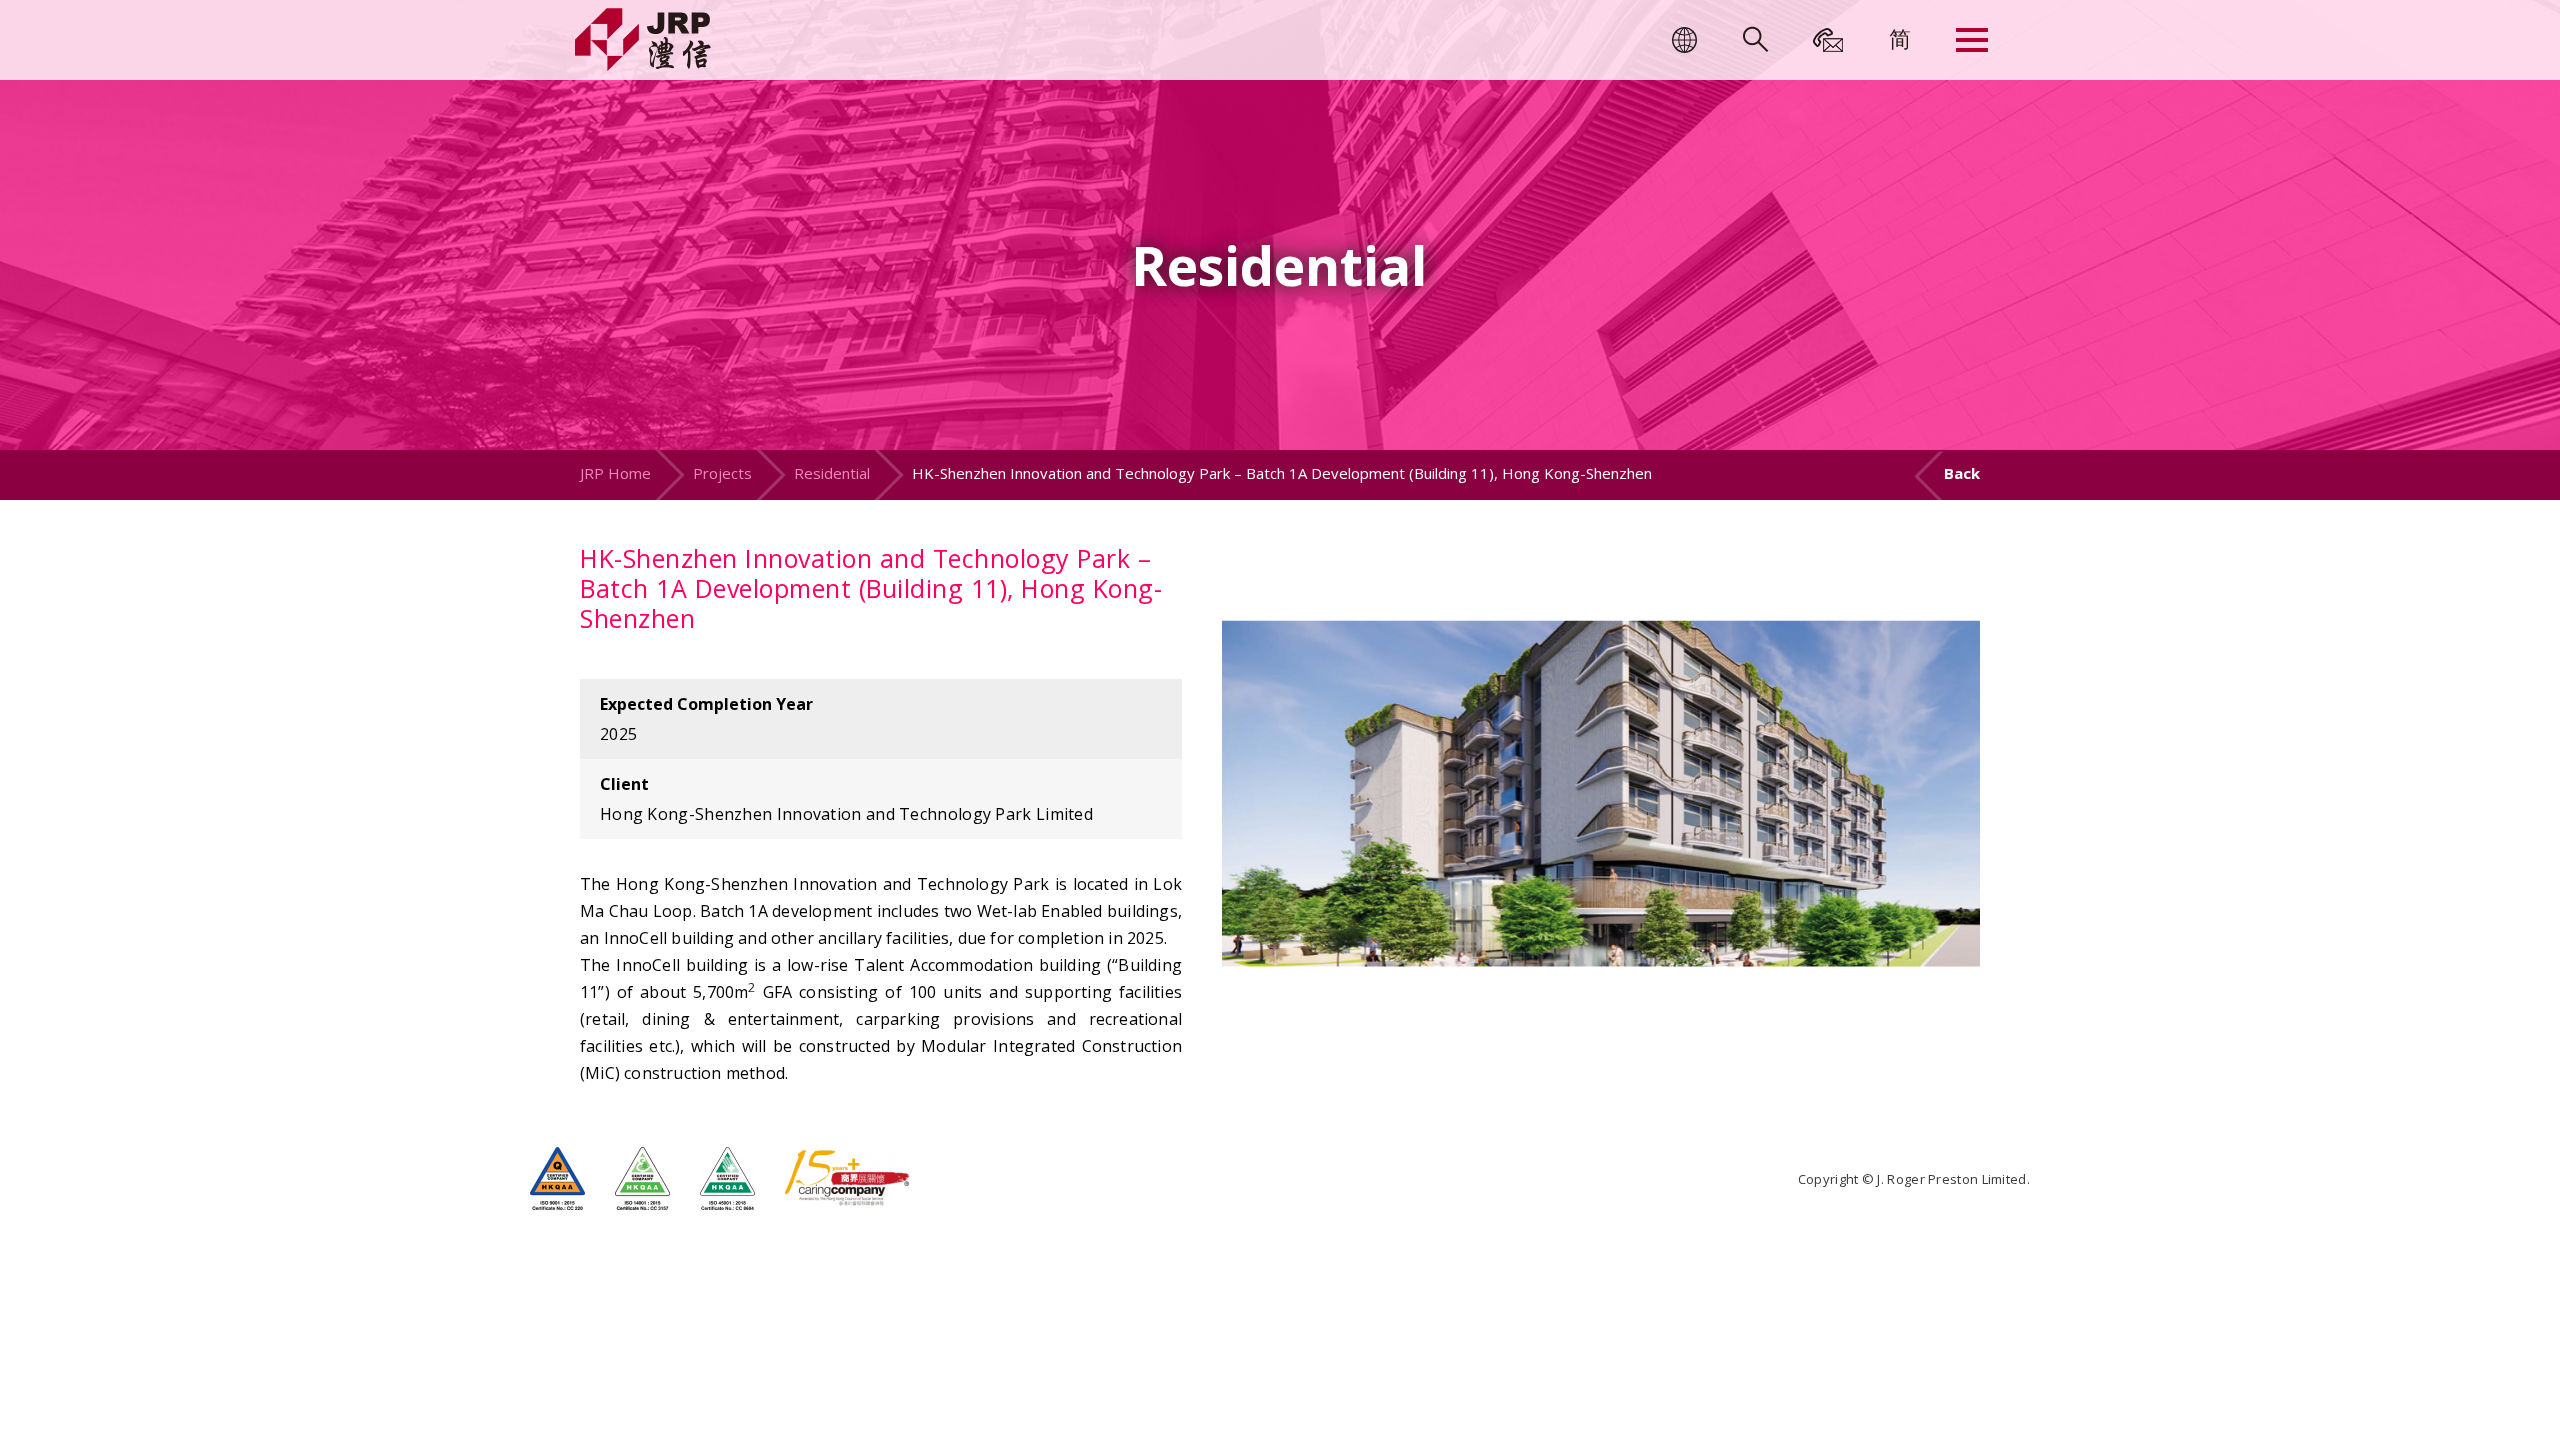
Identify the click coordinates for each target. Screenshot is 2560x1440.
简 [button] (1900, 38)
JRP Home (615, 473)
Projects (722, 473)
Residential (832, 473)
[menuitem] (1900, 38)
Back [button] (1962, 473)
